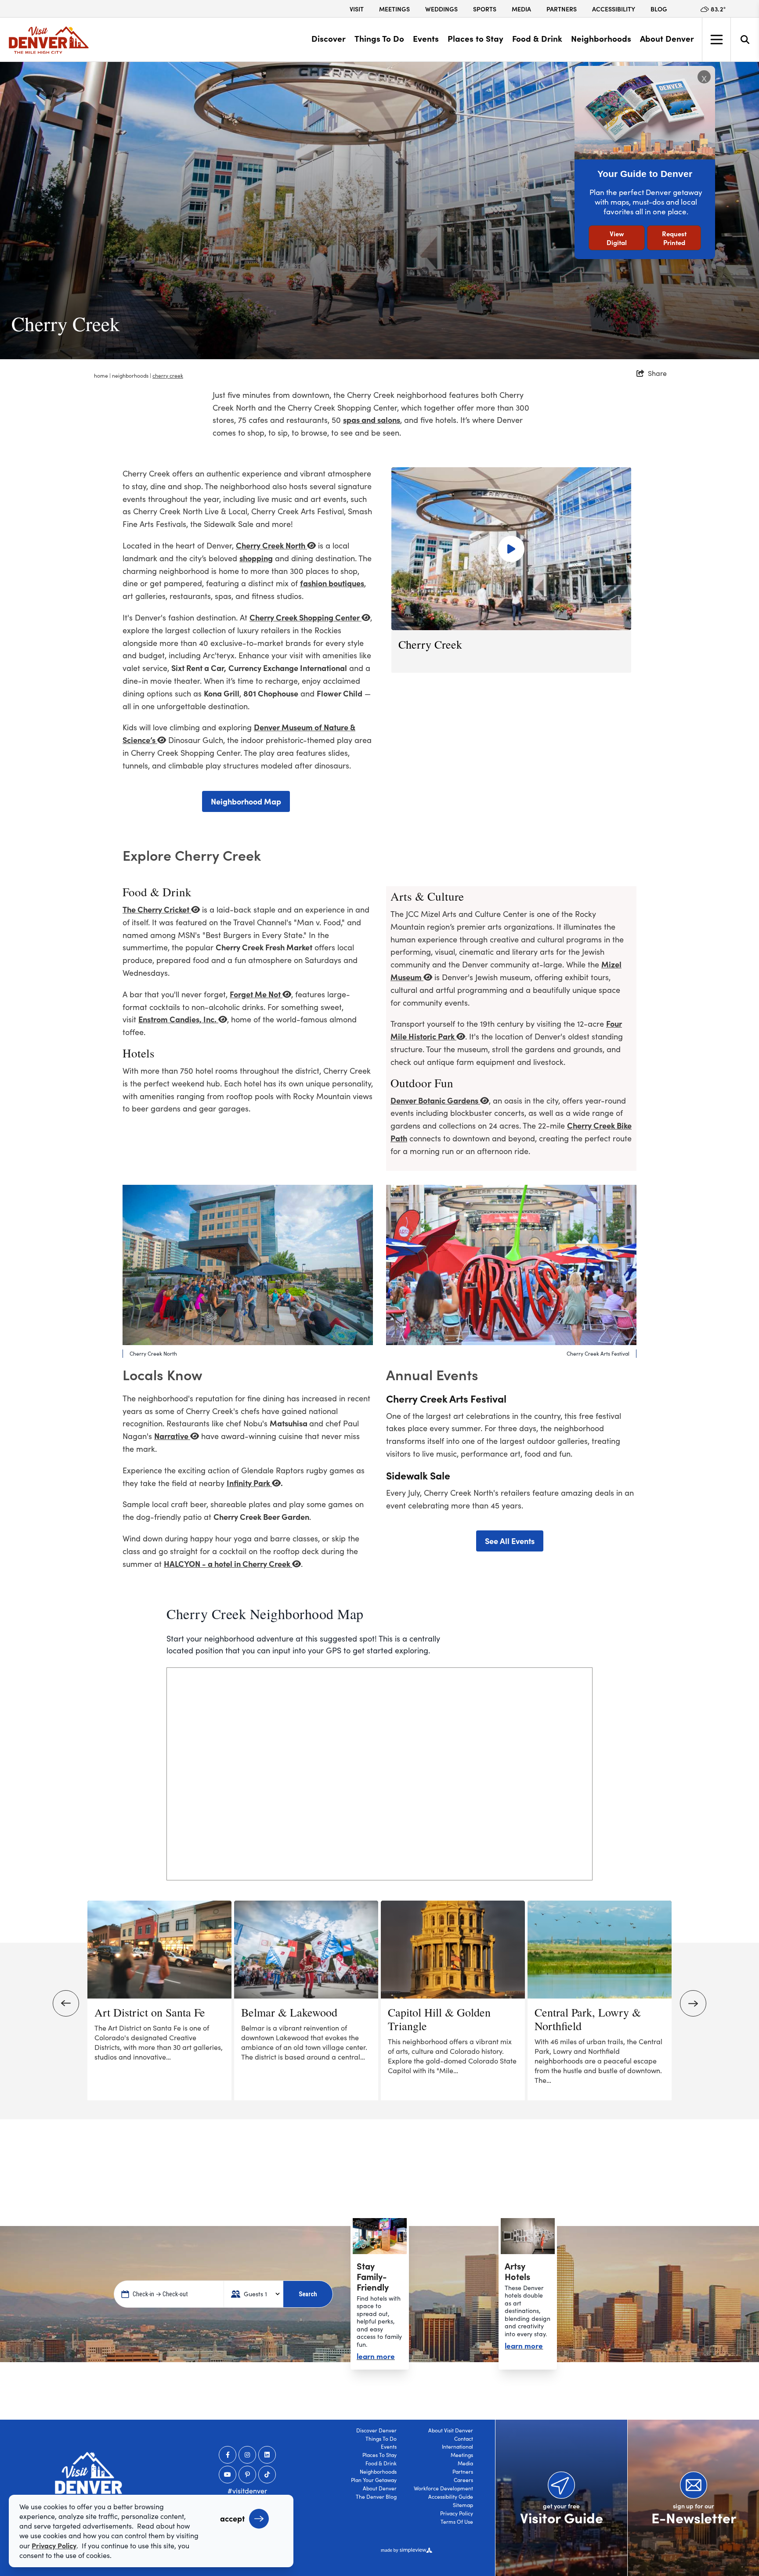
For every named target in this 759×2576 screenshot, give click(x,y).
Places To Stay (379, 2455)
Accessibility (614, 9)
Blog (659, 9)
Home (102, 375)
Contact (464, 2439)
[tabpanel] (379, 211)
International (457, 2446)
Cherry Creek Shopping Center (305, 617)
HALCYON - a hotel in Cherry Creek (228, 1564)
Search (308, 2294)
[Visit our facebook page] (228, 2455)
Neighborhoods (601, 38)
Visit (357, 9)
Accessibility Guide (451, 2497)
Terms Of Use (457, 2522)
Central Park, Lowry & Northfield (588, 2019)
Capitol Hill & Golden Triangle (439, 2019)
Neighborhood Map (246, 801)
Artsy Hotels (517, 2271)
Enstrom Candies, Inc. (178, 1019)
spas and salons (372, 420)
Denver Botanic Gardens (435, 1100)
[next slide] (693, 2003)
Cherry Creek (168, 375)
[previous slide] (66, 2003)
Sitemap (463, 2505)
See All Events (510, 1541)
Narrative (172, 1436)
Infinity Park (249, 1483)
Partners (562, 9)
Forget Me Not (256, 994)
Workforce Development (443, 2488)
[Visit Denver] (49, 40)
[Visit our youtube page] (228, 2475)
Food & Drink (537, 38)
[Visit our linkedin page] (267, 2455)
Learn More (376, 2356)
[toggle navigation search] (745, 40)
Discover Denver (376, 2430)
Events (426, 38)
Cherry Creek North (271, 545)
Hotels (139, 1053)
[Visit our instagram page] (247, 2455)
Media (521, 9)
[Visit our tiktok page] (267, 2475)
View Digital (617, 238)
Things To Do (379, 38)
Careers (463, 2480)
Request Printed (674, 238)
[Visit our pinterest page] (247, 2475)
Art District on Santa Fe (150, 2012)
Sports (485, 9)
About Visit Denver (451, 2430)
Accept (232, 2518)
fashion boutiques (332, 583)
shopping (256, 558)
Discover (329, 38)
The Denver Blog (376, 2497)
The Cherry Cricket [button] (157, 909)
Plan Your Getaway (374, 2480)
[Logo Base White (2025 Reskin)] (89, 2476)
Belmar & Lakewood (289, 2012)
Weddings (441, 9)
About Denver (667, 38)
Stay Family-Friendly (373, 2276)
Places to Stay (475, 38)
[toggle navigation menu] (716, 40)
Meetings (394, 9)
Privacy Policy (457, 2513)
